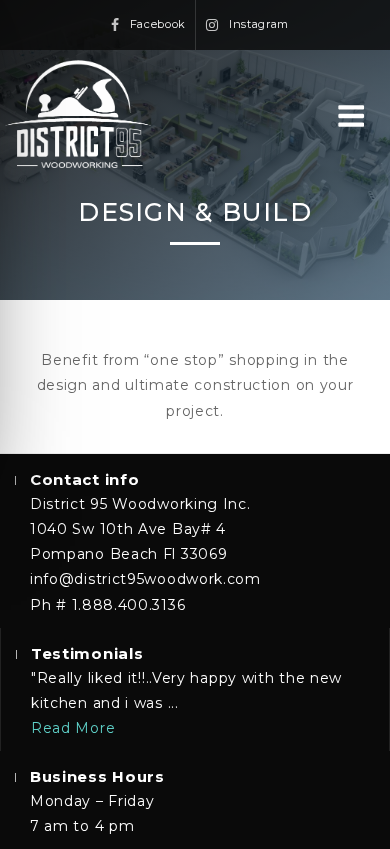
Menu (360, 118)
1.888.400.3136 (129, 605)
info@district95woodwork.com (145, 579)
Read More (73, 728)
